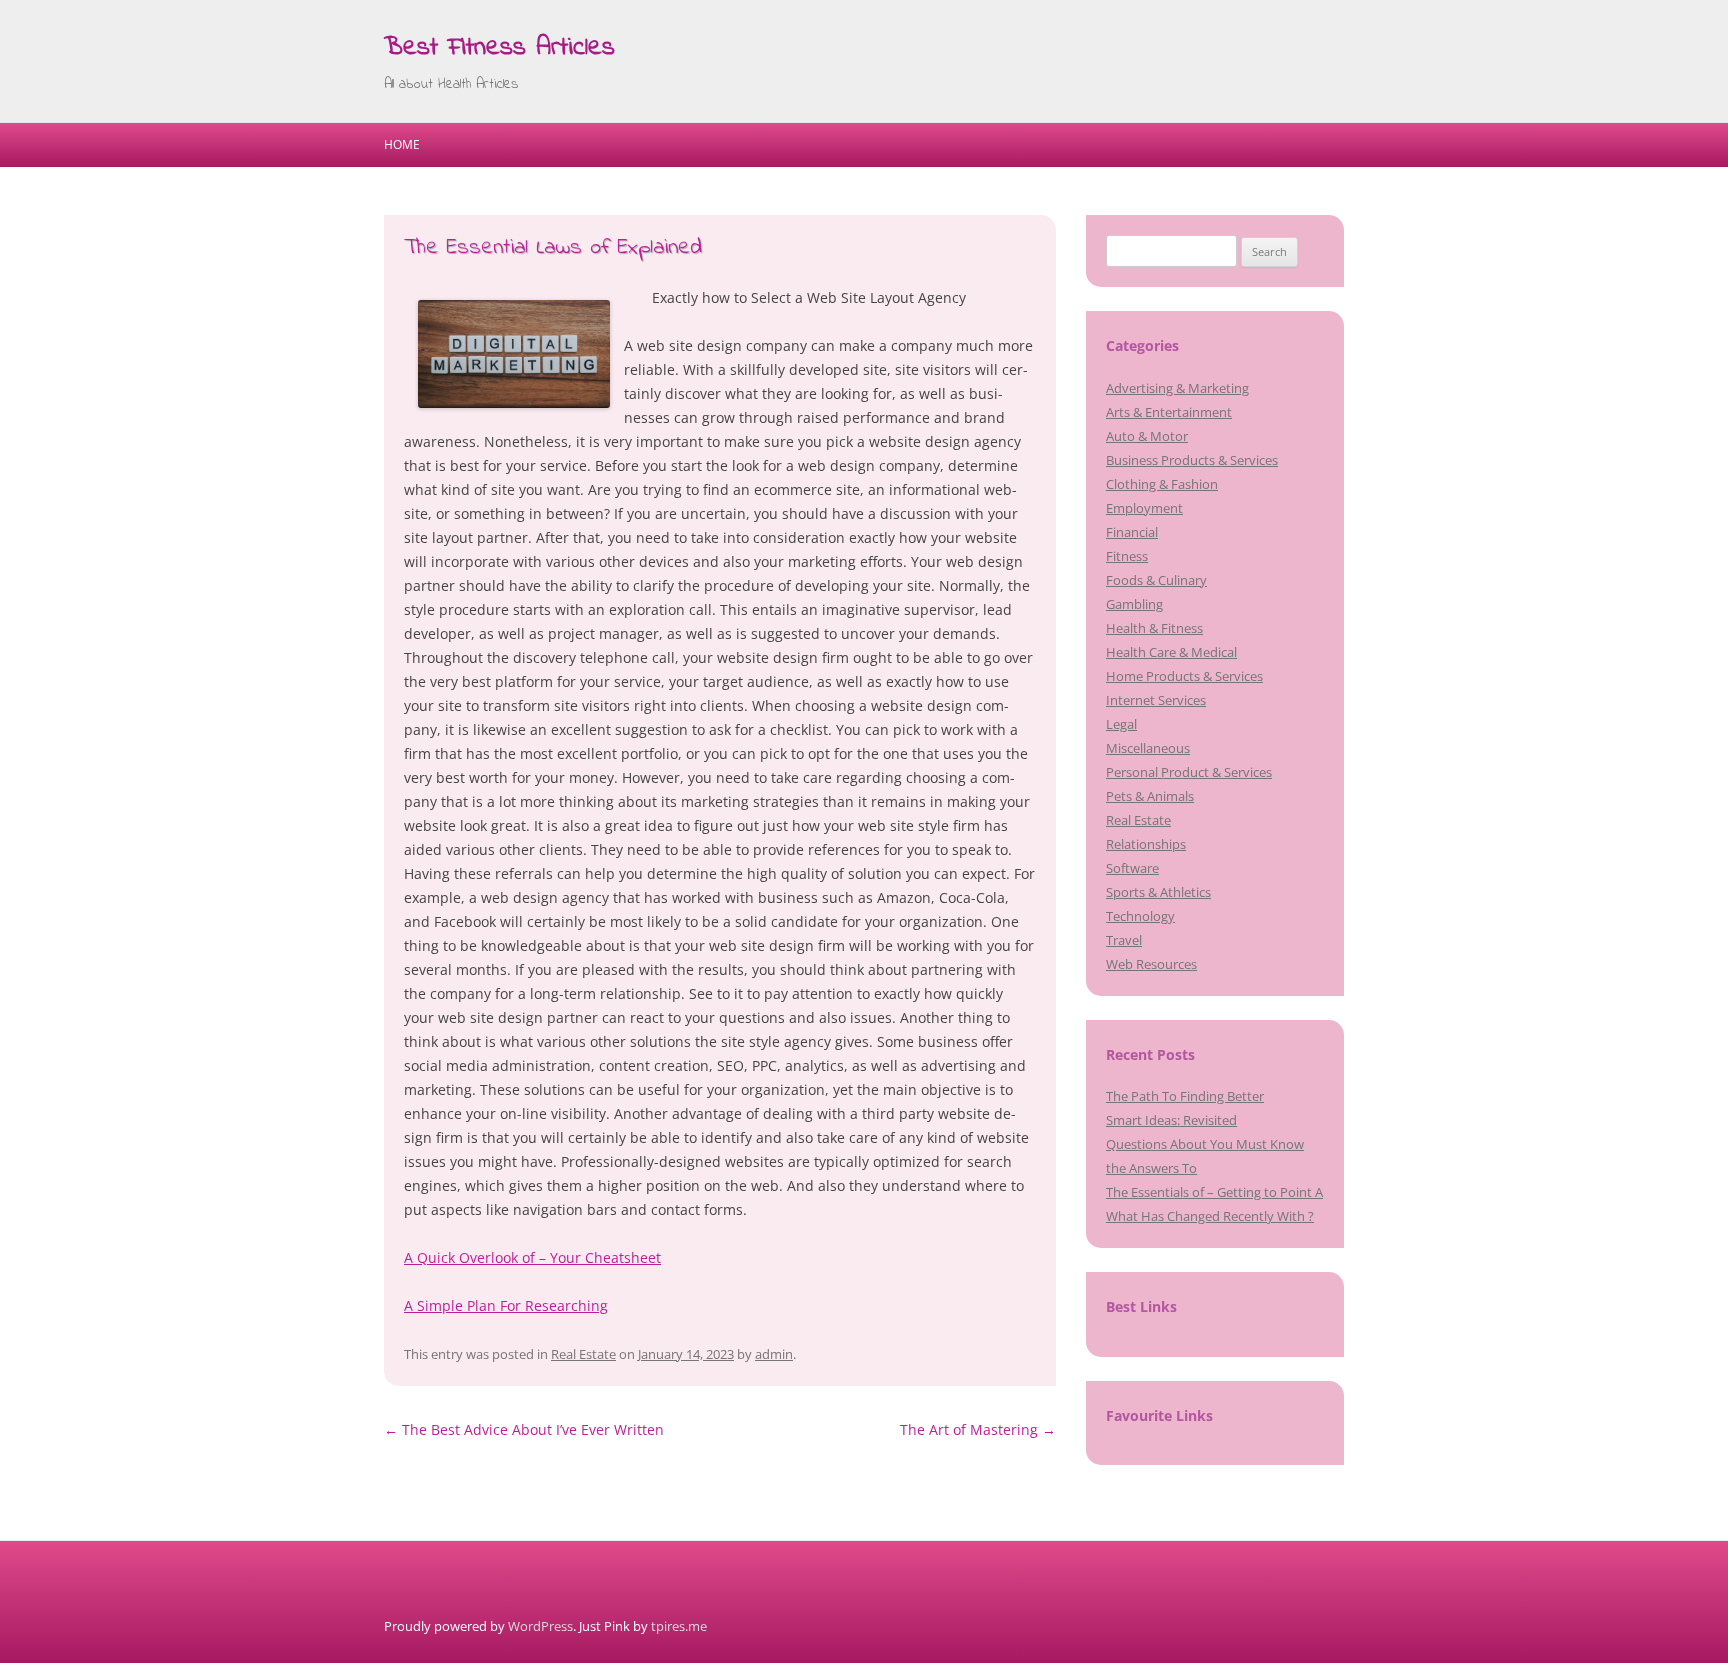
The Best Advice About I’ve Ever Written (524, 1429)
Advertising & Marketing (1177, 388)
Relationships (1146, 844)
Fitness (1127, 556)
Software (1132, 868)
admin (774, 1354)
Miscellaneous (1148, 748)
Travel (1124, 940)
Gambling (1134, 604)
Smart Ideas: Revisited (1171, 1120)
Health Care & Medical (1171, 652)
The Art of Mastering (978, 1429)
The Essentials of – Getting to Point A (1214, 1192)
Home (402, 144)
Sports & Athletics (1158, 892)
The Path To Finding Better (1185, 1096)
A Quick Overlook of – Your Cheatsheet (532, 1257)
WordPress (540, 1626)
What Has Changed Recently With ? (1210, 1216)
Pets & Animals (1150, 796)
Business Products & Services (1192, 460)
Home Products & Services (1184, 676)
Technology (1140, 916)
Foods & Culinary (1156, 580)
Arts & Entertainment (1169, 412)
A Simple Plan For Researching (506, 1305)
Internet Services (1156, 700)
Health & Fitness (1154, 628)
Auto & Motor (1147, 436)
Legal (1121, 724)
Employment (1144, 508)
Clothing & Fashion (1162, 484)
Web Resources (1151, 964)
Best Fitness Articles (499, 48)
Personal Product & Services (1189, 772)
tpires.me (679, 1626)
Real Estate (583, 1354)
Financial (1132, 532)
